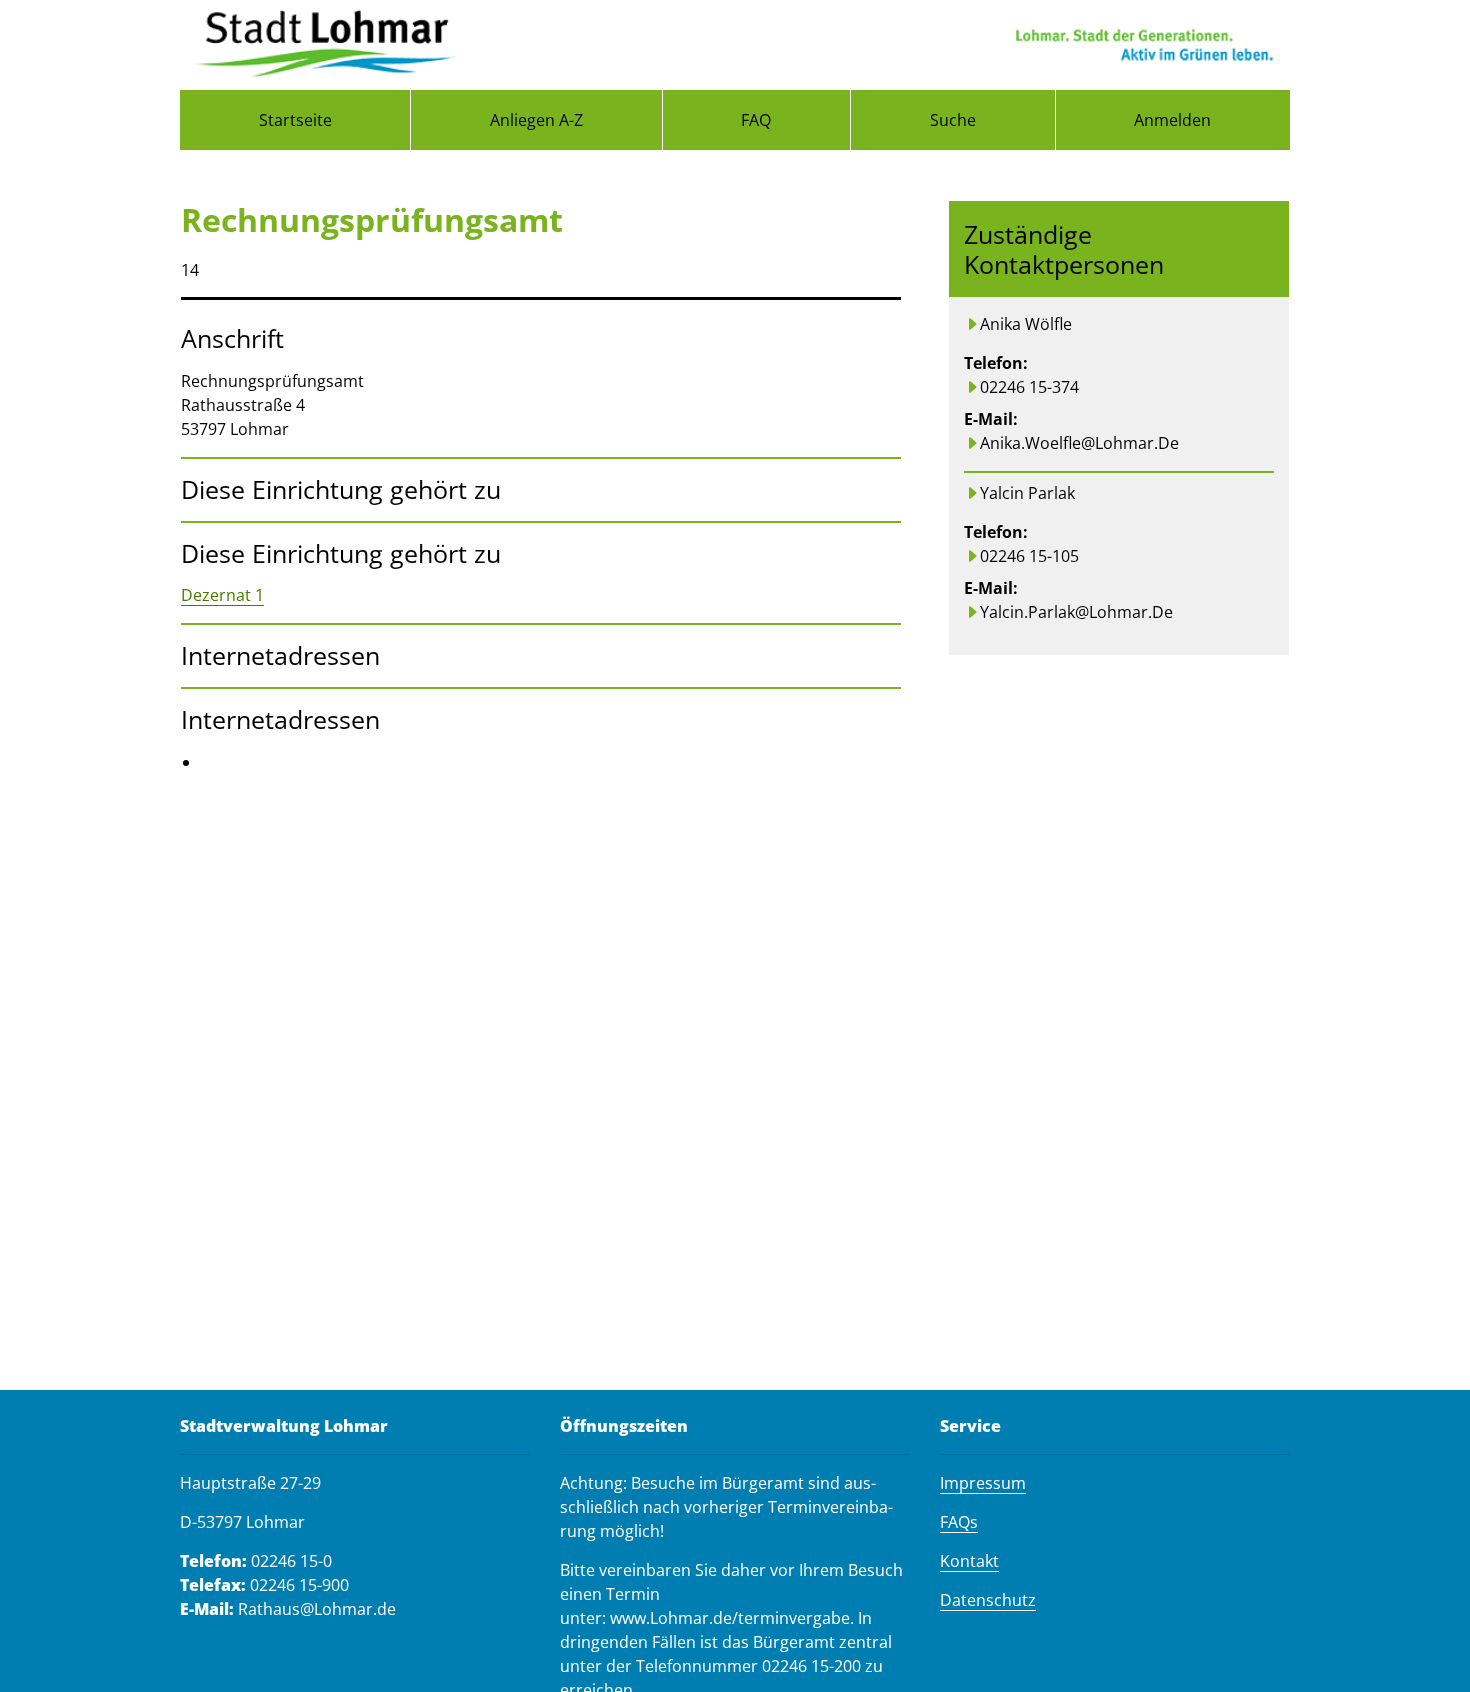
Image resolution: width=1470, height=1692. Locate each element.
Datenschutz (988, 1600)
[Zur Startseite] (325, 45)
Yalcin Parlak (1027, 493)
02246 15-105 (1029, 556)
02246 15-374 (1029, 387)
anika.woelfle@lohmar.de (1079, 443)
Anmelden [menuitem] (1172, 120)
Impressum (983, 1483)
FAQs (959, 1522)
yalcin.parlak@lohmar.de (1076, 612)
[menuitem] (295, 120)
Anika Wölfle (1026, 324)
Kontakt (969, 1561)
